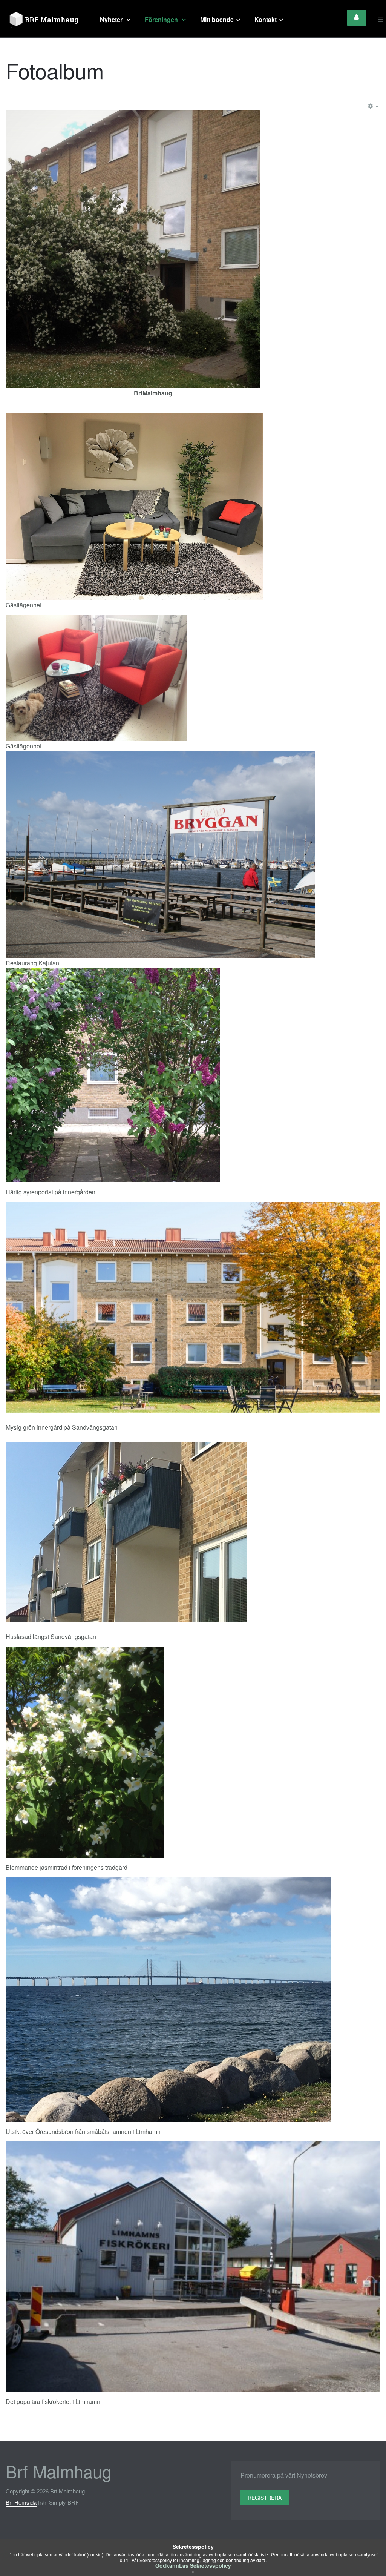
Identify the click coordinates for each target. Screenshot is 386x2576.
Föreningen (162, 19)
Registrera (265, 2498)
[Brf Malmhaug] (45, 20)
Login (357, 18)
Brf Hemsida (21, 2502)
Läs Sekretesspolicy (205, 2565)
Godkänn (167, 2565)
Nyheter (112, 19)
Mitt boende (217, 19)
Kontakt (266, 19)
